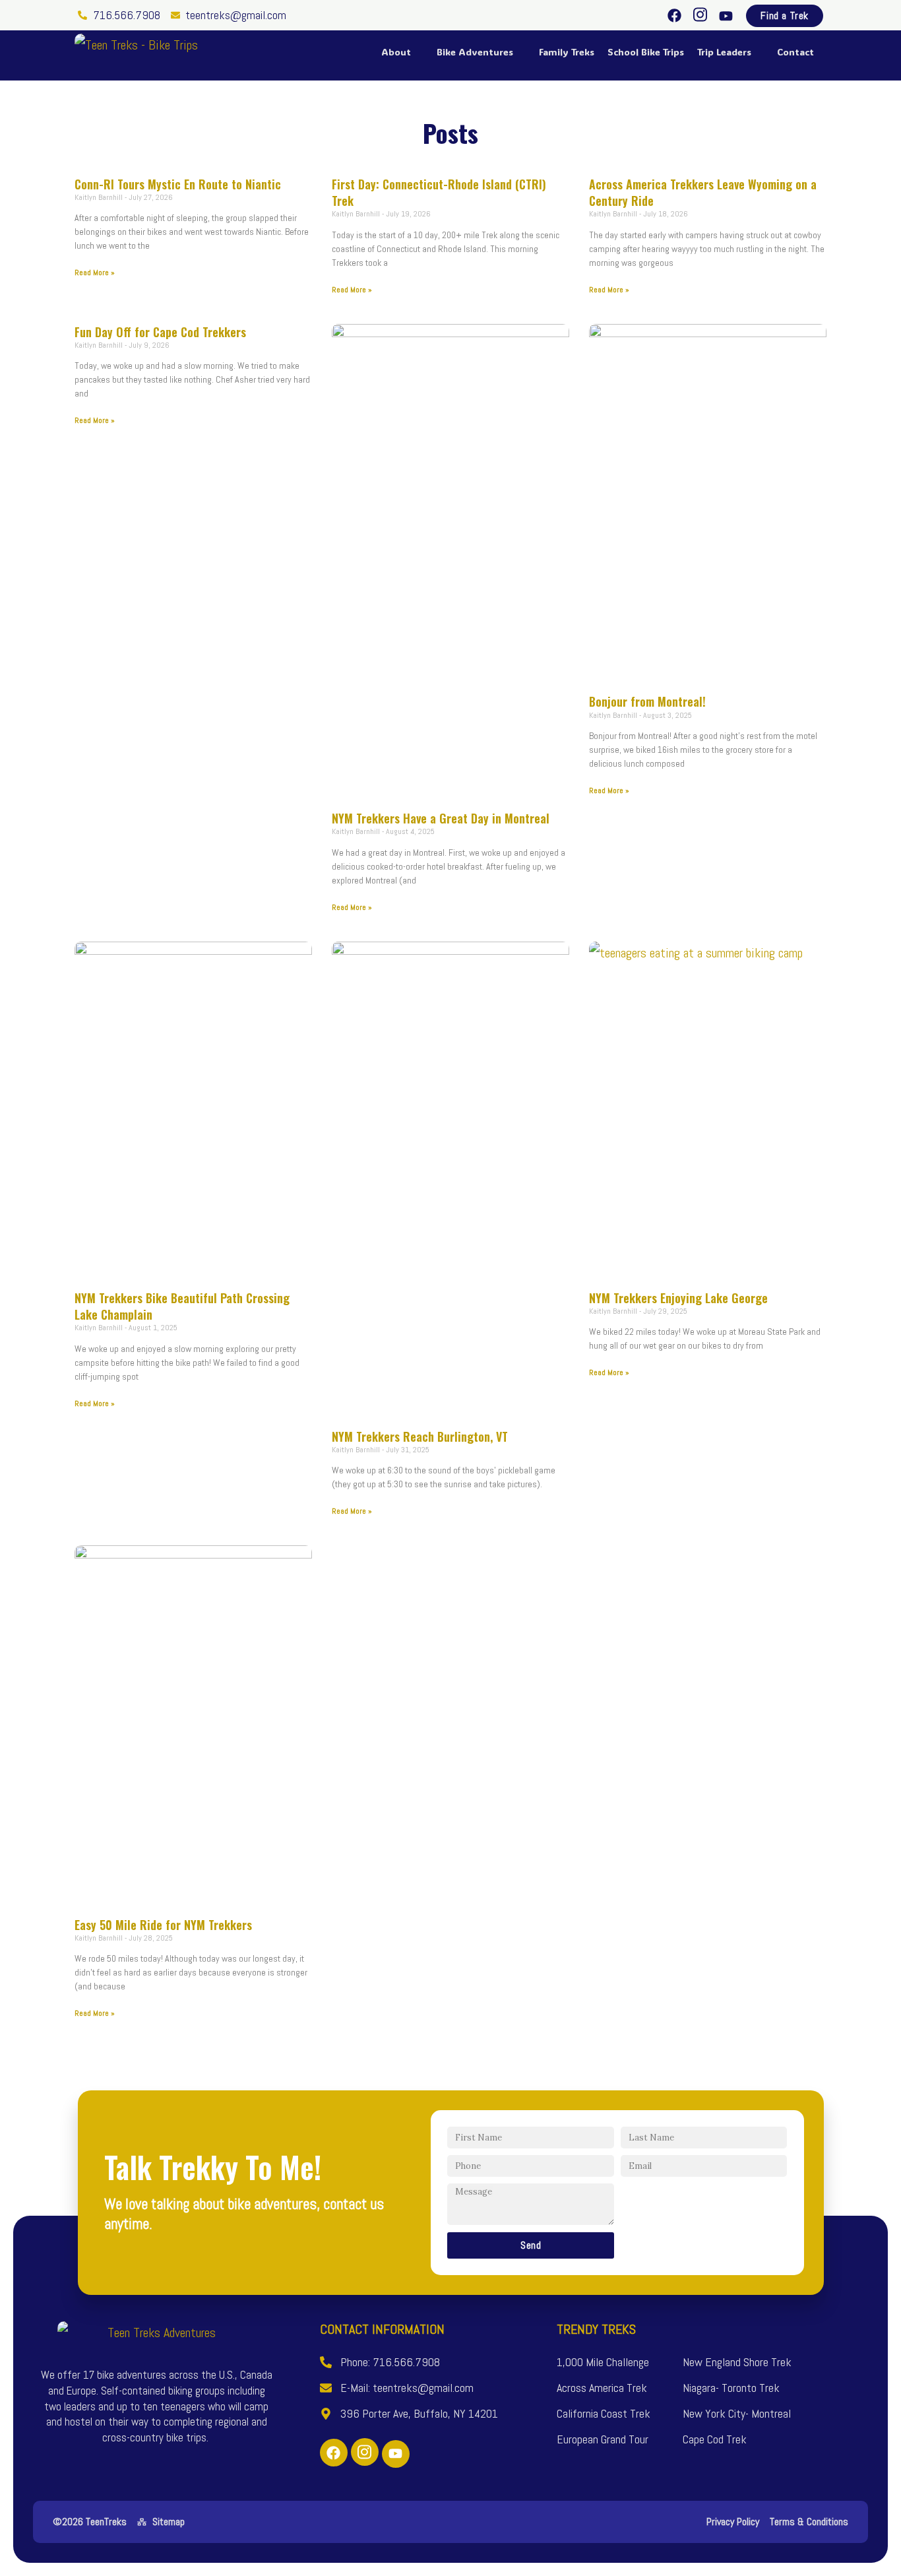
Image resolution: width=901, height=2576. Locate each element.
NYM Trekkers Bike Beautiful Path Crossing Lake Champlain (182, 1306)
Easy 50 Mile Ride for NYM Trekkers (163, 1925)
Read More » (95, 273)
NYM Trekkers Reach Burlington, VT (420, 1436)
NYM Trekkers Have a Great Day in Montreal (441, 818)
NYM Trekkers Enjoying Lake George (678, 1298)
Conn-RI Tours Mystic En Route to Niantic (178, 184)
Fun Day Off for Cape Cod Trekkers (160, 332)
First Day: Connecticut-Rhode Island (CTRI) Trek (439, 192)
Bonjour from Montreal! (647, 701)
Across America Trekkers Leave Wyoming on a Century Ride (703, 192)
